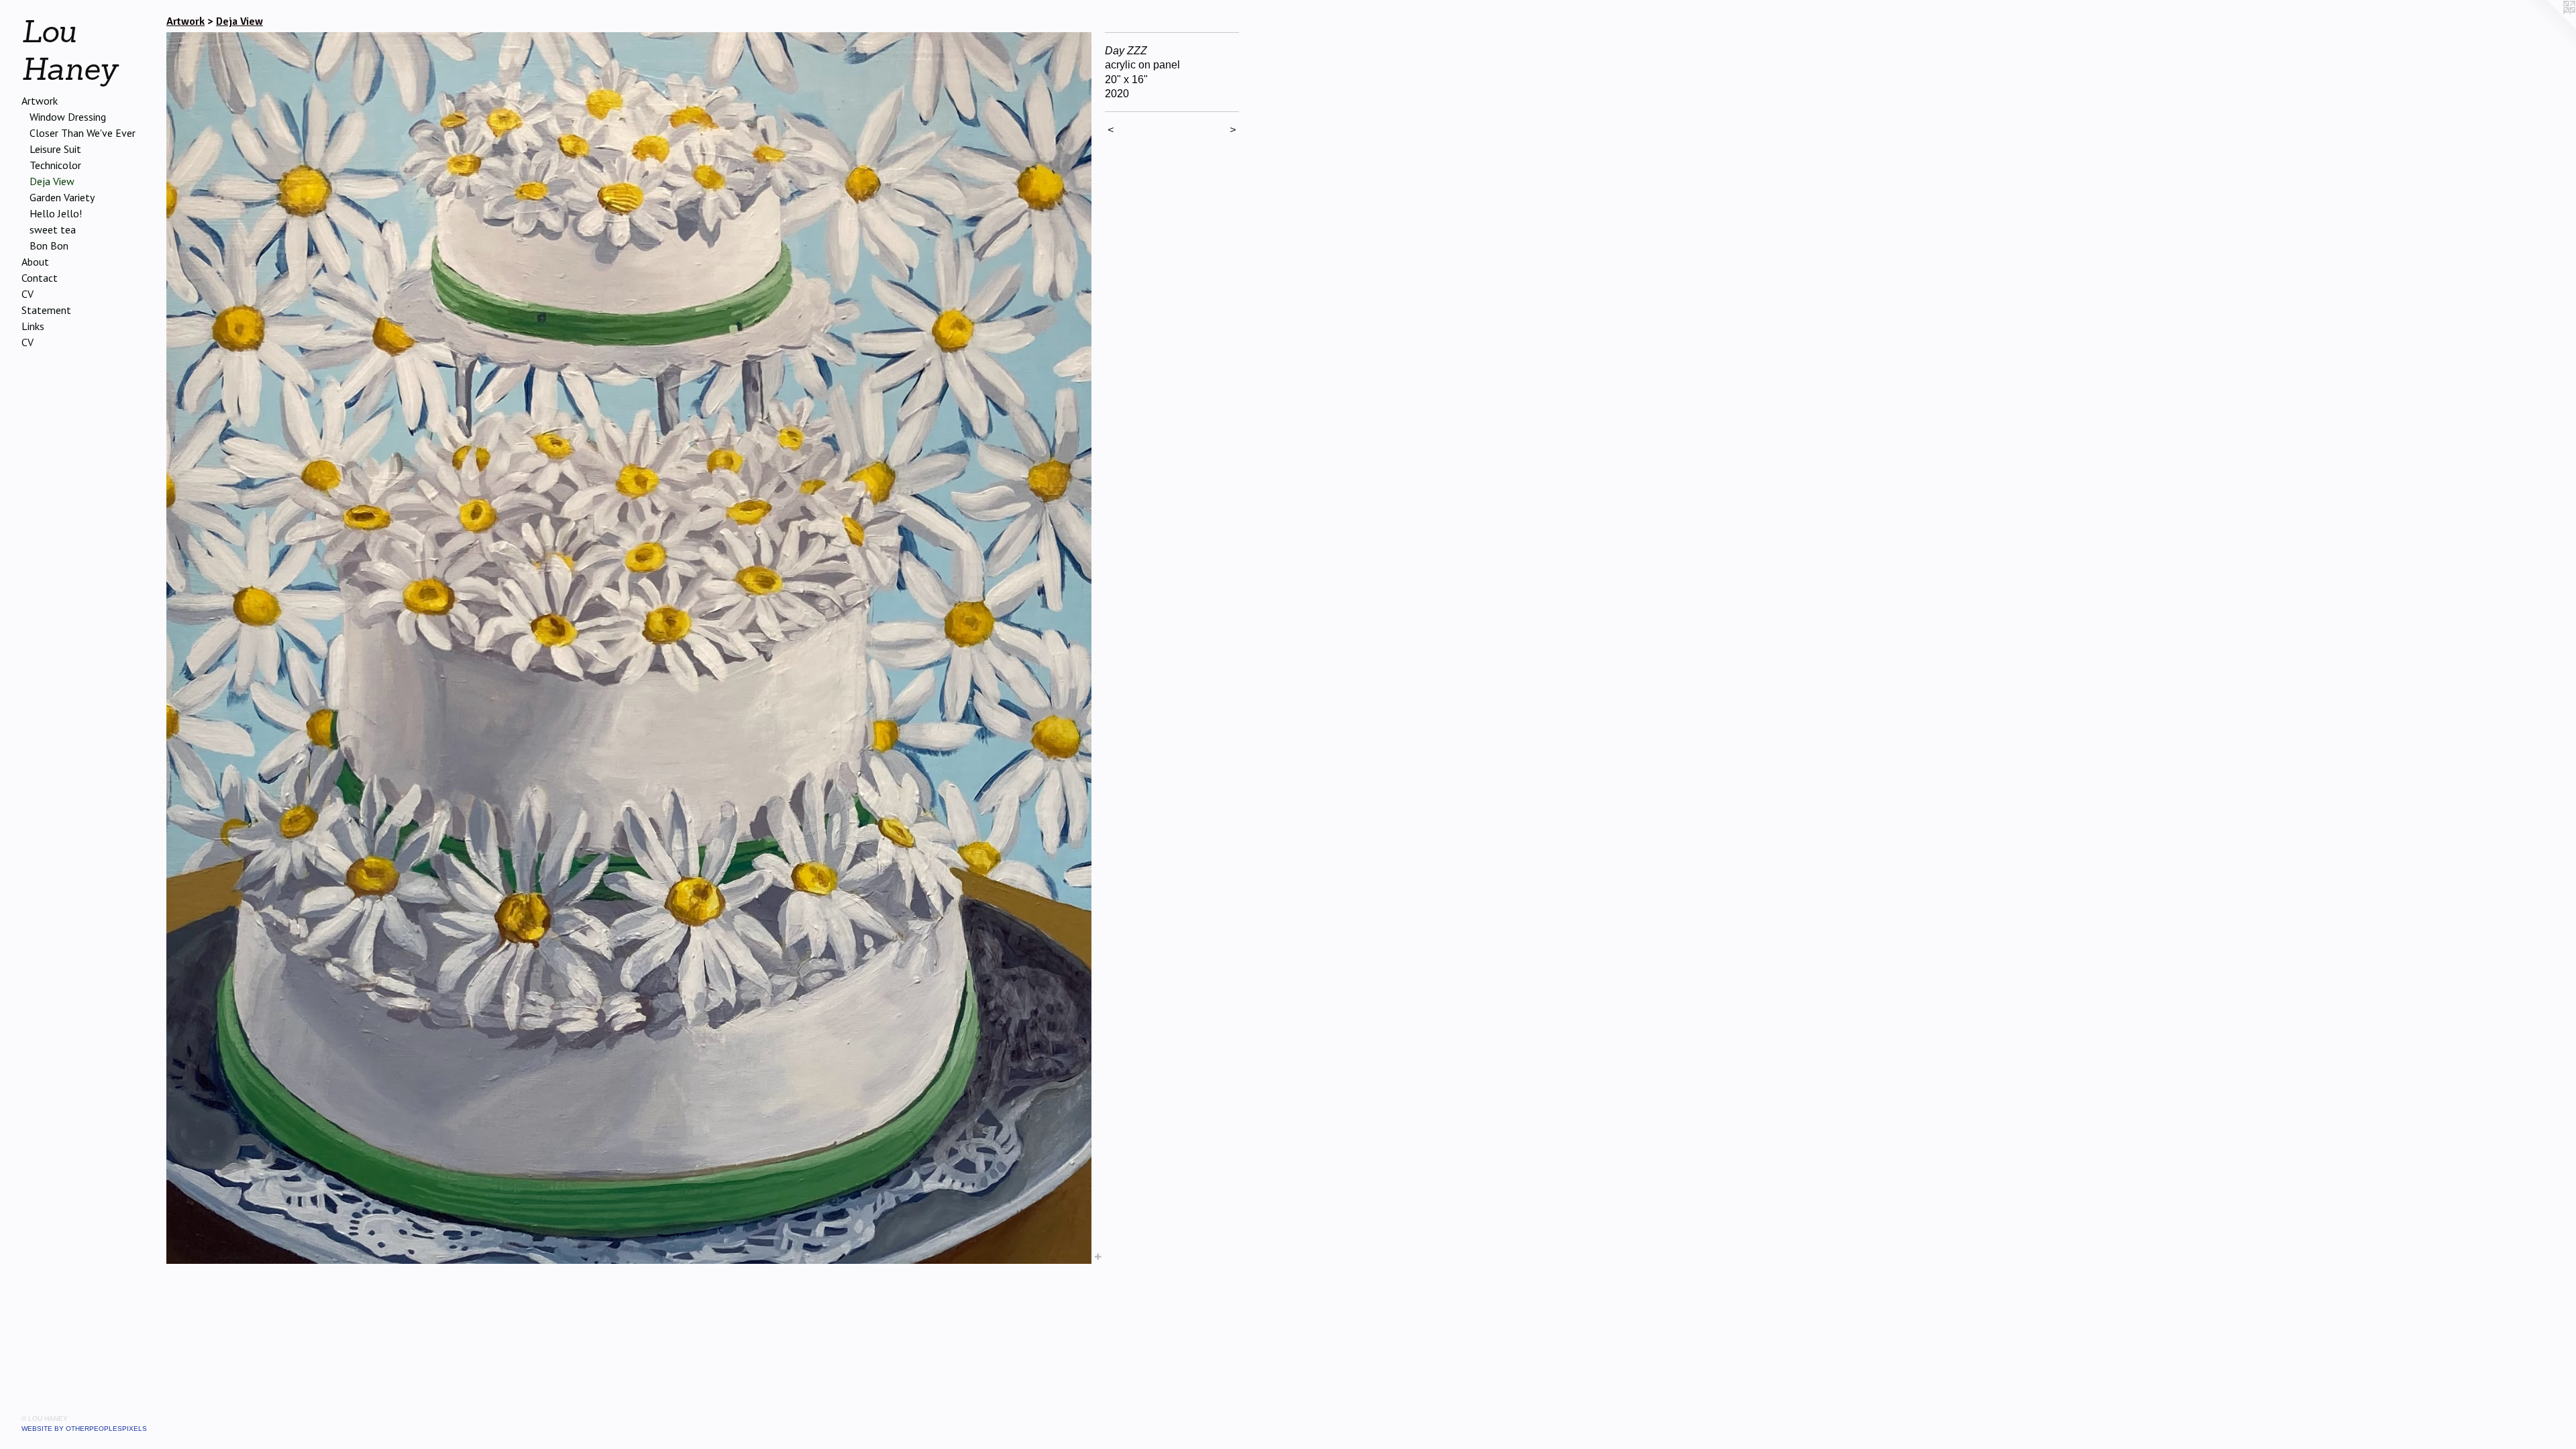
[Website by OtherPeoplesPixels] (2549, 27)
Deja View (52, 181)
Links (33, 326)
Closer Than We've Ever (83, 133)
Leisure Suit (55, 149)
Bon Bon (49, 246)
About (35, 262)
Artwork (40, 101)
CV (28, 294)
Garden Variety (62, 197)
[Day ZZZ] (629, 648)
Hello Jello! (56, 213)
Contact (40, 278)
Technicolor (55, 165)
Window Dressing (68, 117)
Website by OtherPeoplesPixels (84, 1429)
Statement (46, 310)
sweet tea (53, 229)
